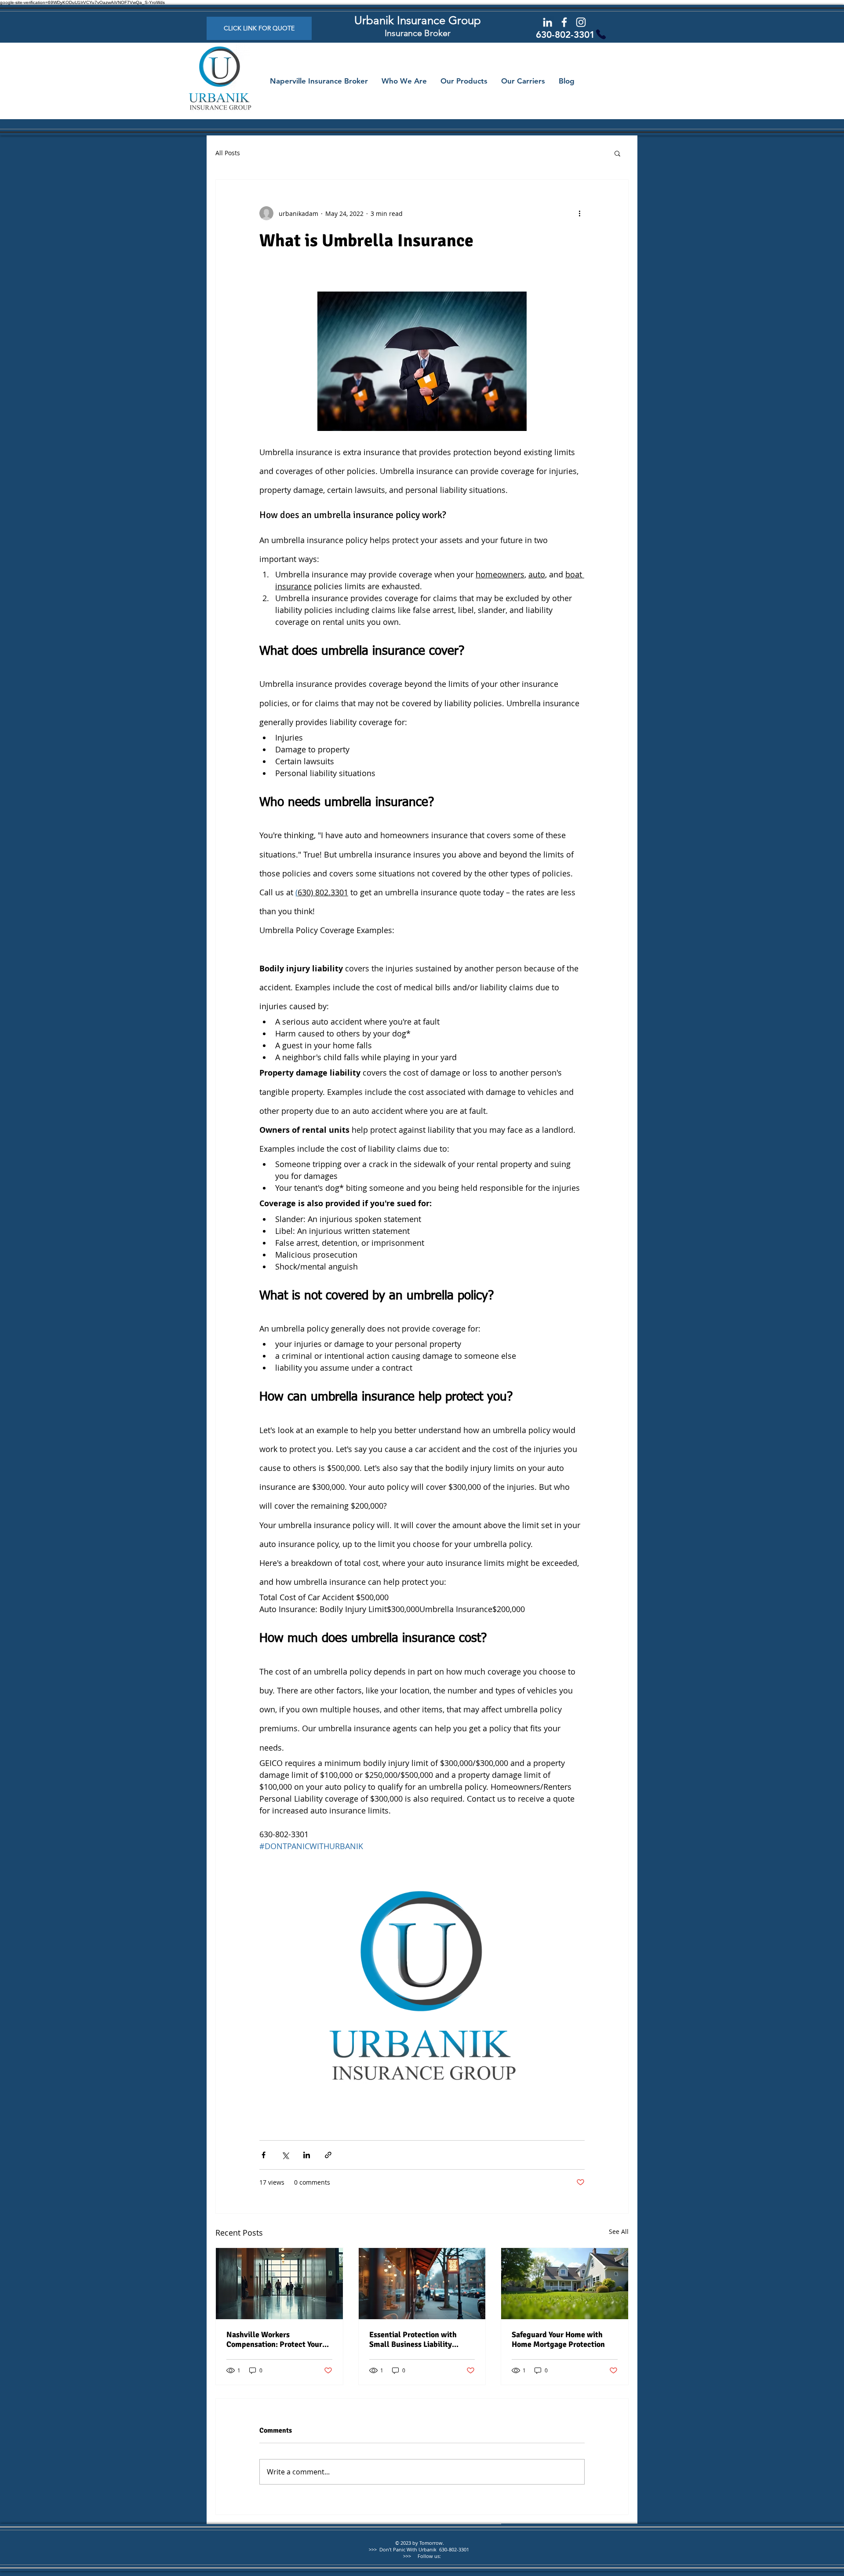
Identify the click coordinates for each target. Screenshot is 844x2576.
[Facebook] (564, 22)
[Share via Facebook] (264, 2155)
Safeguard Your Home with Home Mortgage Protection (558, 2339)
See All (619, 2231)
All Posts (228, 153)
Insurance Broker (418, 33)
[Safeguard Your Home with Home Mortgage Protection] (565, 2284)
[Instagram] (581, 22)
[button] (617, 153)
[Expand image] (422, 1998)
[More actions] (579, 213)
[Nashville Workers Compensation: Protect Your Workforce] (279, 2284)
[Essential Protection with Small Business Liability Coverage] (422, 2284)
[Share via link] (328, 2155)
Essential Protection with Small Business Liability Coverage (413, 2339)
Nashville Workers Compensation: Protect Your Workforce (274, 2339)
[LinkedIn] (548, 22)
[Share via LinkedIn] (307, 2155)
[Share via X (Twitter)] (285, 2155)
